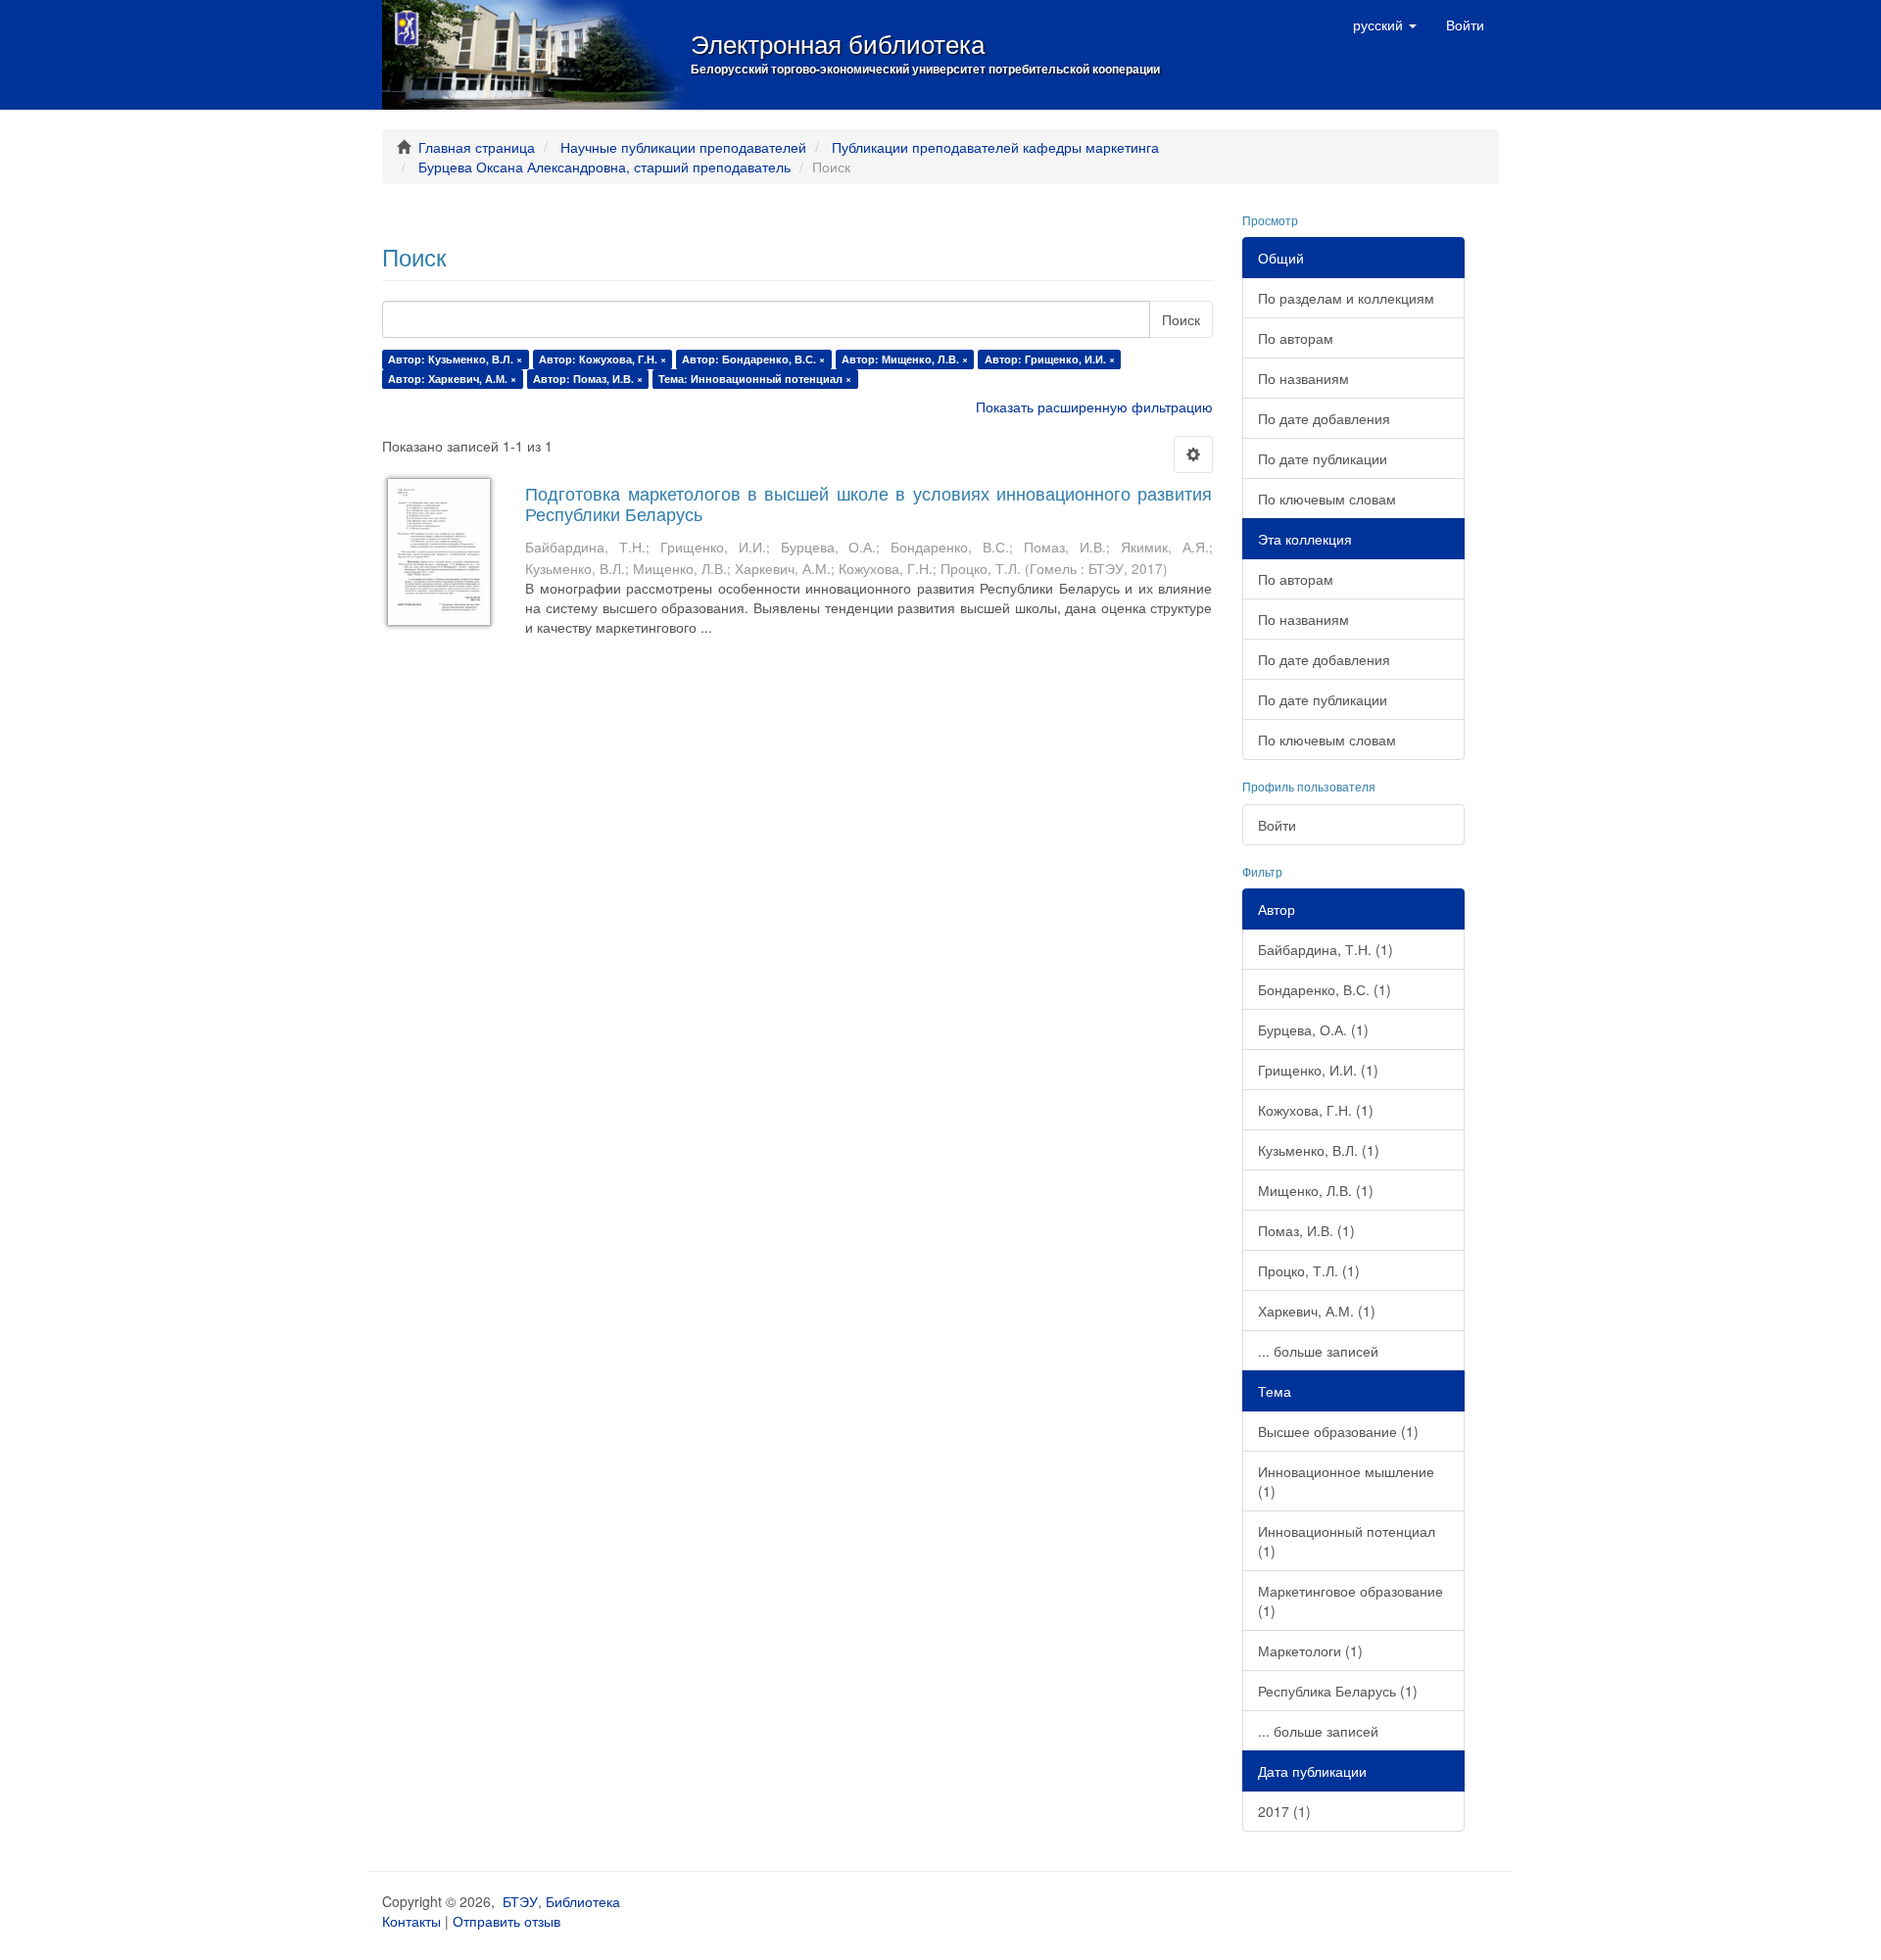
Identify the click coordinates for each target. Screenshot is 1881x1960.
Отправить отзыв (506, 1921)
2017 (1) (1284, 1811)
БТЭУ (520, 1901)
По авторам (1296, 338)
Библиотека (583, 1901)
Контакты (411, 1921)
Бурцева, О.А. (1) (1313, 1029)
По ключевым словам (1327, 499)
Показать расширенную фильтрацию (1094, 406)
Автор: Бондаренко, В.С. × (753, 359)
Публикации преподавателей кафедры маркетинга (995, 147)
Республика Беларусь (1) (1338, 1691)
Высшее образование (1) (1338, 1431)
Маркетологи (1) (1310, 1650)
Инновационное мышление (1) (1346, 1481)
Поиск (1181, 319)
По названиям (1303, 378)
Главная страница (477, 147)
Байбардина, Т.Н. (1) (1326, 949)
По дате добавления (1324, 418)
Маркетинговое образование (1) (1350, 1601)
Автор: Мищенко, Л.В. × (905, 359)
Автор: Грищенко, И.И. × (1050, 359)
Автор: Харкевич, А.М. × (452, 379)
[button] (1385, 24)
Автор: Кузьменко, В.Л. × (455, 359)
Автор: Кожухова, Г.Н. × (603, 359)
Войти (1277, 825)
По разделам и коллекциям (1346, 298)
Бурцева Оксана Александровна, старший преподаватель (604, 167)
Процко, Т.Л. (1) (1309, 1270)
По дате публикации (1323, 458)
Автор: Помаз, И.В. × (588, 379)
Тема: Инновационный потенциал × (755, 379)
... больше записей (1318, 1351)
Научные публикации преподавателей (683, 147)
